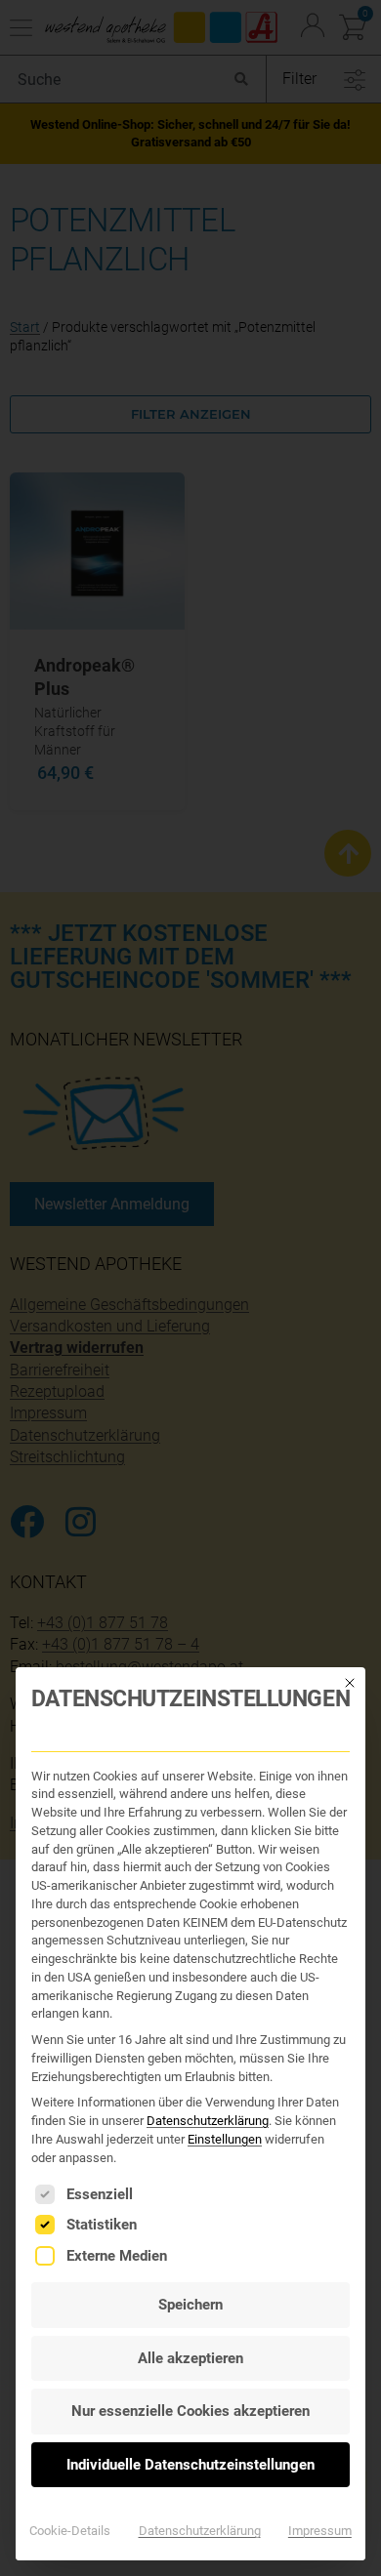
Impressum (320, 2531)
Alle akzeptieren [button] (190, 2358)
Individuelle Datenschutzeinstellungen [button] (190, 2465)
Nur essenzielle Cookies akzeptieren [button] (190, 2411)
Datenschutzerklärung (208, 2121)
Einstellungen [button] (225, 2139)
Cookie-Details (70, 2531)
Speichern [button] (190, 2305)
